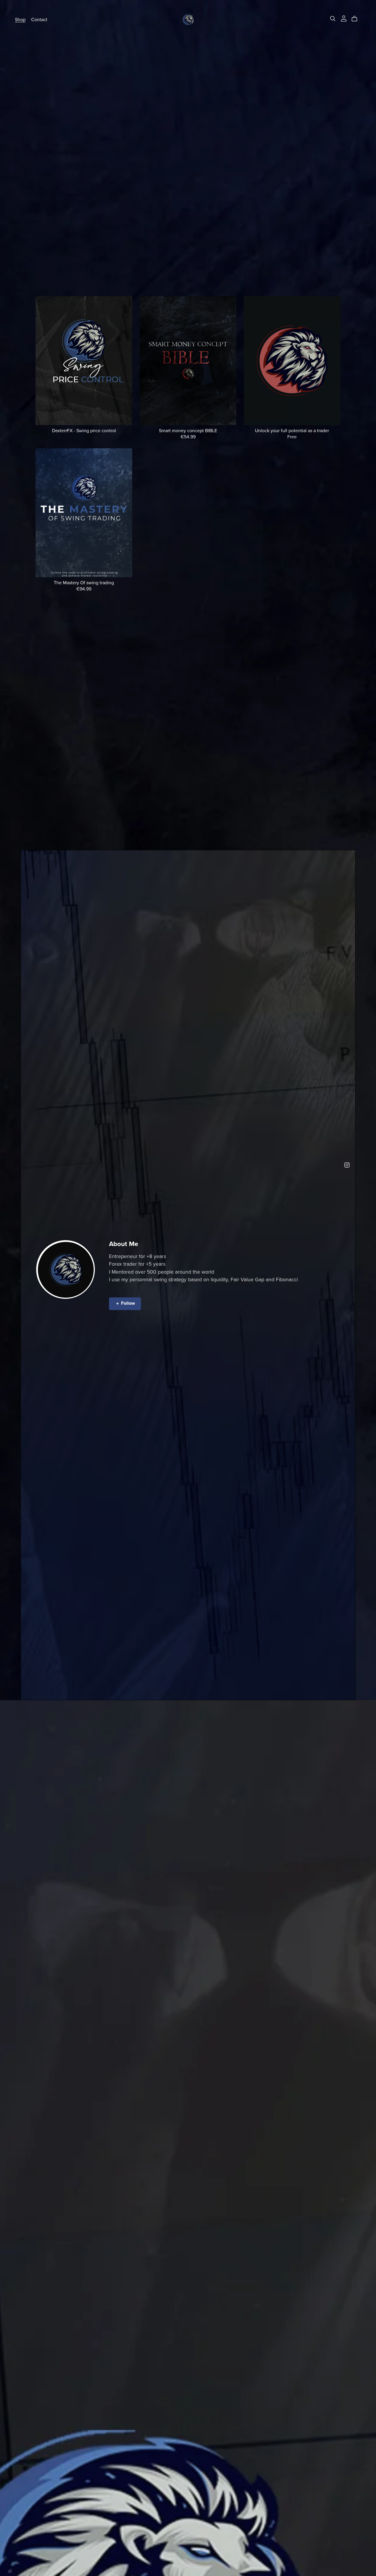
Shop (20, 19)
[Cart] (357, 19)
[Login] (344, 18)
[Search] (333, 19)
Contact (39, 19)
